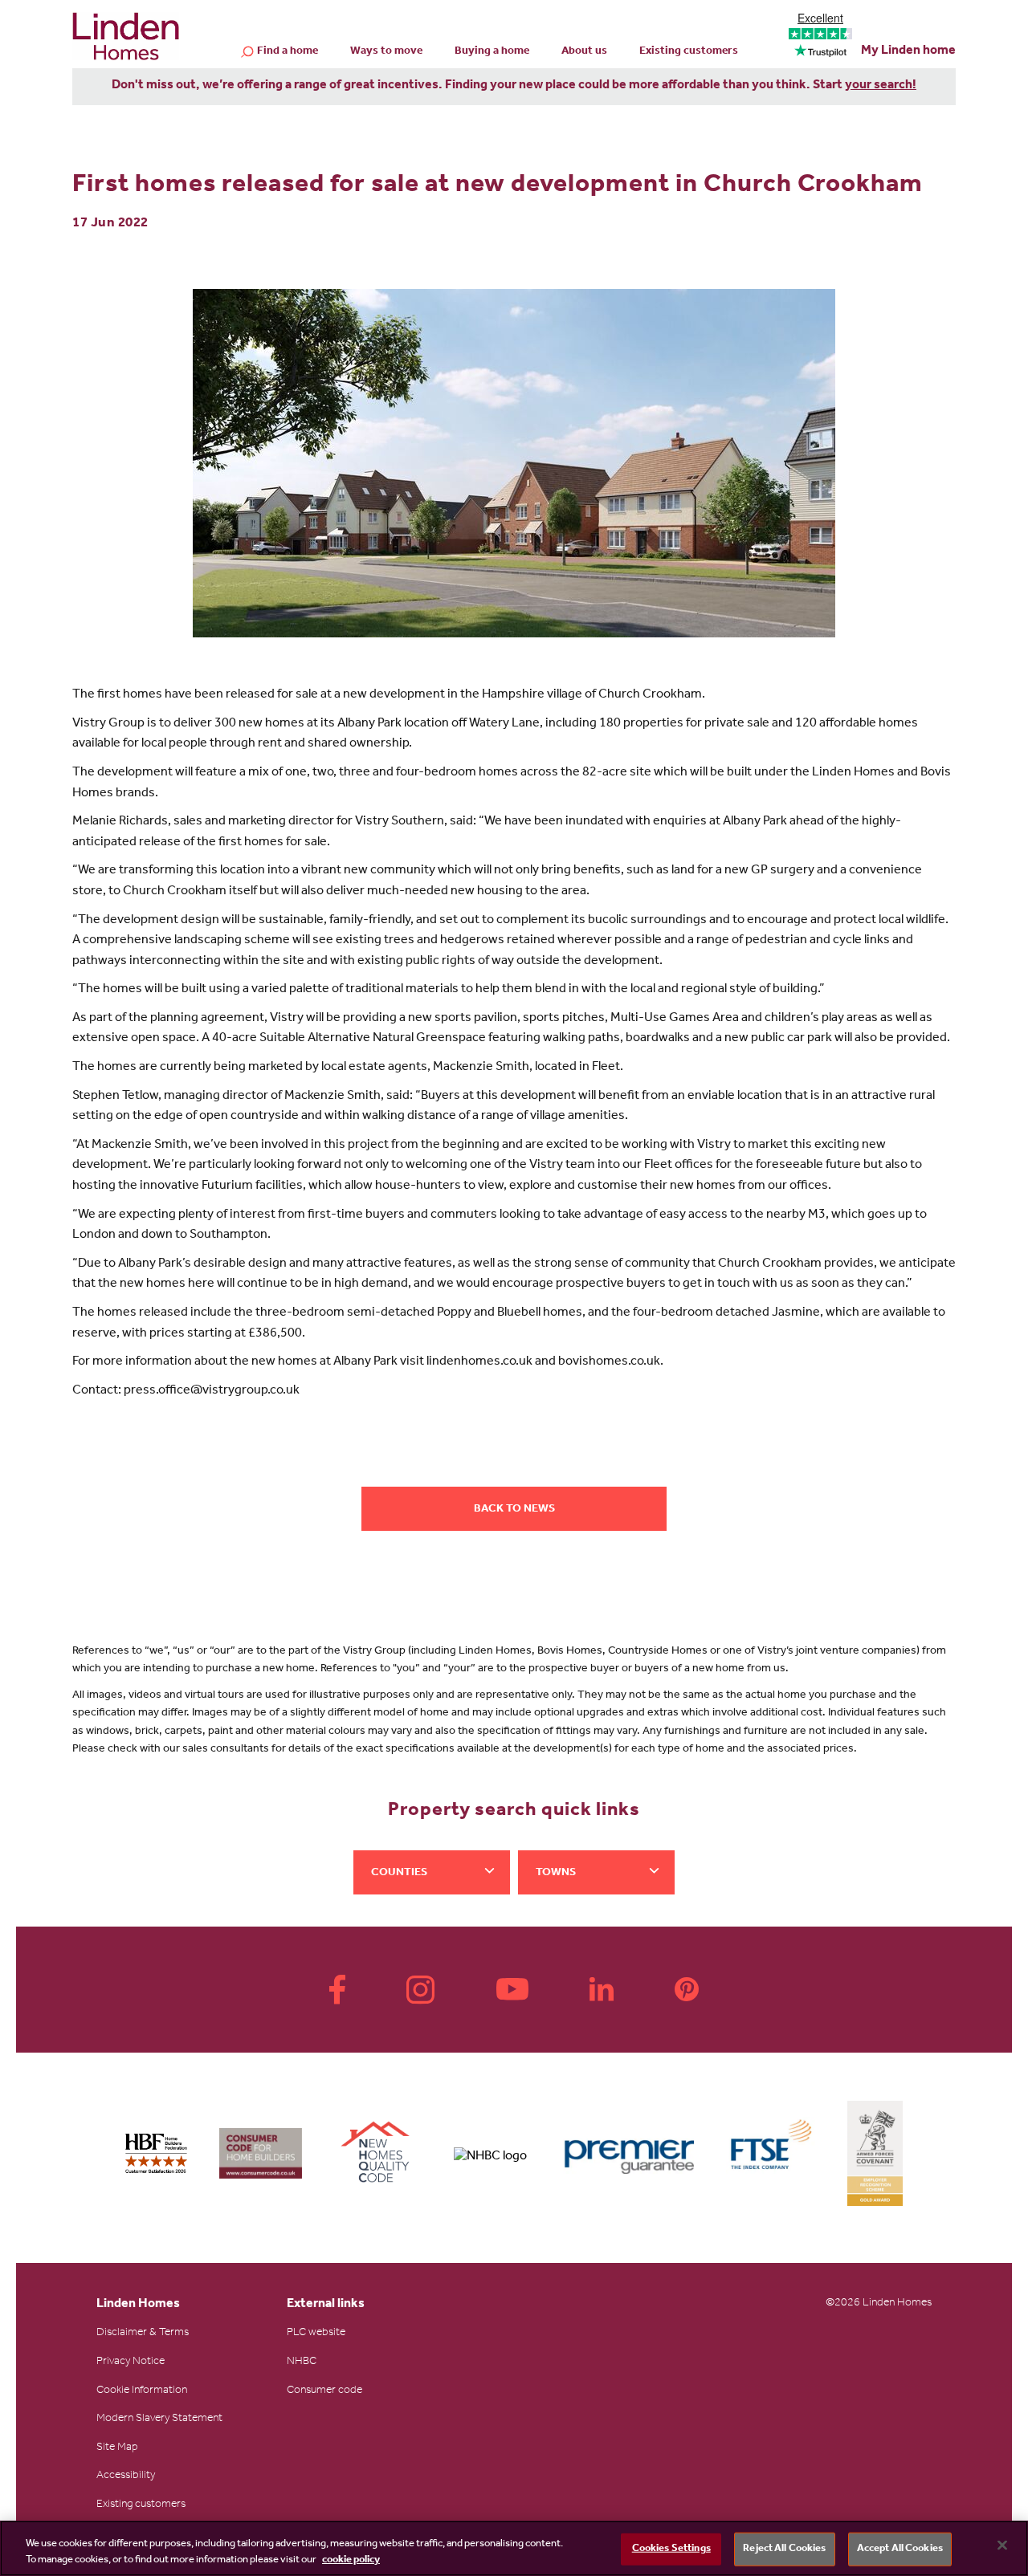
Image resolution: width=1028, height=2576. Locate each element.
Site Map (117, 2448)
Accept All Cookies (900, 2549)
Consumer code (324, 2391)
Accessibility (126, 2476)
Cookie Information (142, 2391)
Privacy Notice (131, 2362)
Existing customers (689, 52)
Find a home (288, 52)
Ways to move (386, 52)
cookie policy (351, 2560)
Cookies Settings (671, 2549)
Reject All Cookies (784, 2549)
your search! (881, 86)
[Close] (1002, 2545)
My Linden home (908, 51)
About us (584, 52)
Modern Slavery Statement (159, 2419)
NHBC (302, 2362)
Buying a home (492, 52)
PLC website (316, 2334)
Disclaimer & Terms (143, 2334)
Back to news (514, 1510)
